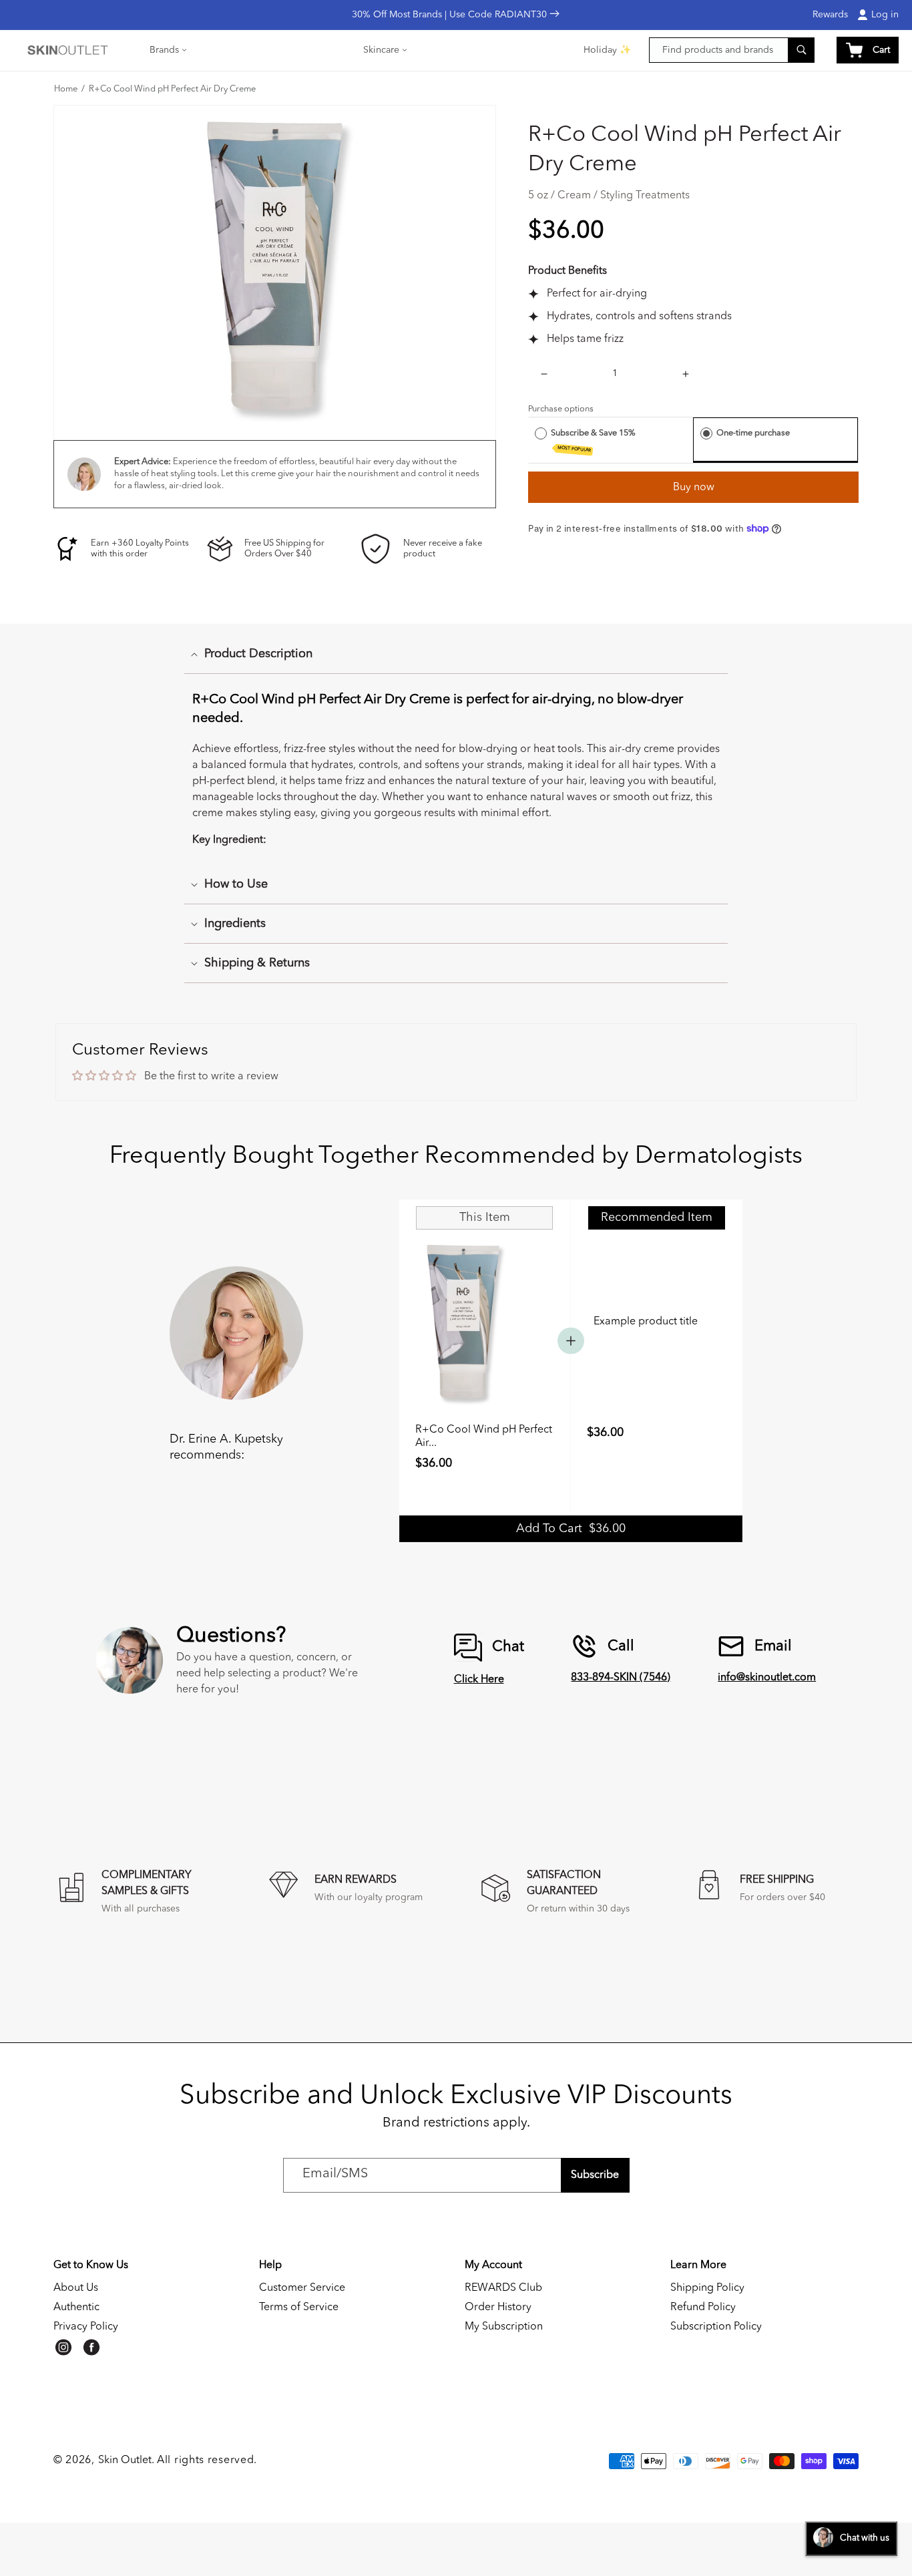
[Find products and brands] (801, 50)
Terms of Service (299, 2308)
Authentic (76, 2308)
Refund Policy (703, 2308)
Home (66, 89)
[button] (169, 50)
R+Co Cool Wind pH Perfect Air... (484, 1437)
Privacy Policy (86, 2327)
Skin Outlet (125, 2460)
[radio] (541, 433)
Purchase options (561, 409)
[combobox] (732, 50)
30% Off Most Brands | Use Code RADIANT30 (451, 15)
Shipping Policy (707, 2288)
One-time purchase (753, 433)
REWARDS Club (503, 2288)
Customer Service (302, 2288)
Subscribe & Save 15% (594, 441)
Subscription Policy (716, 2327)
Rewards (830, 15)
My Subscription (504, 2327)
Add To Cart (571, 1529)
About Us (76, 2288)
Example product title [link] (646, 1322)
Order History (498, 2308)
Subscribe (595, 2175)
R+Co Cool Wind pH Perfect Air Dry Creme (172, 89)
